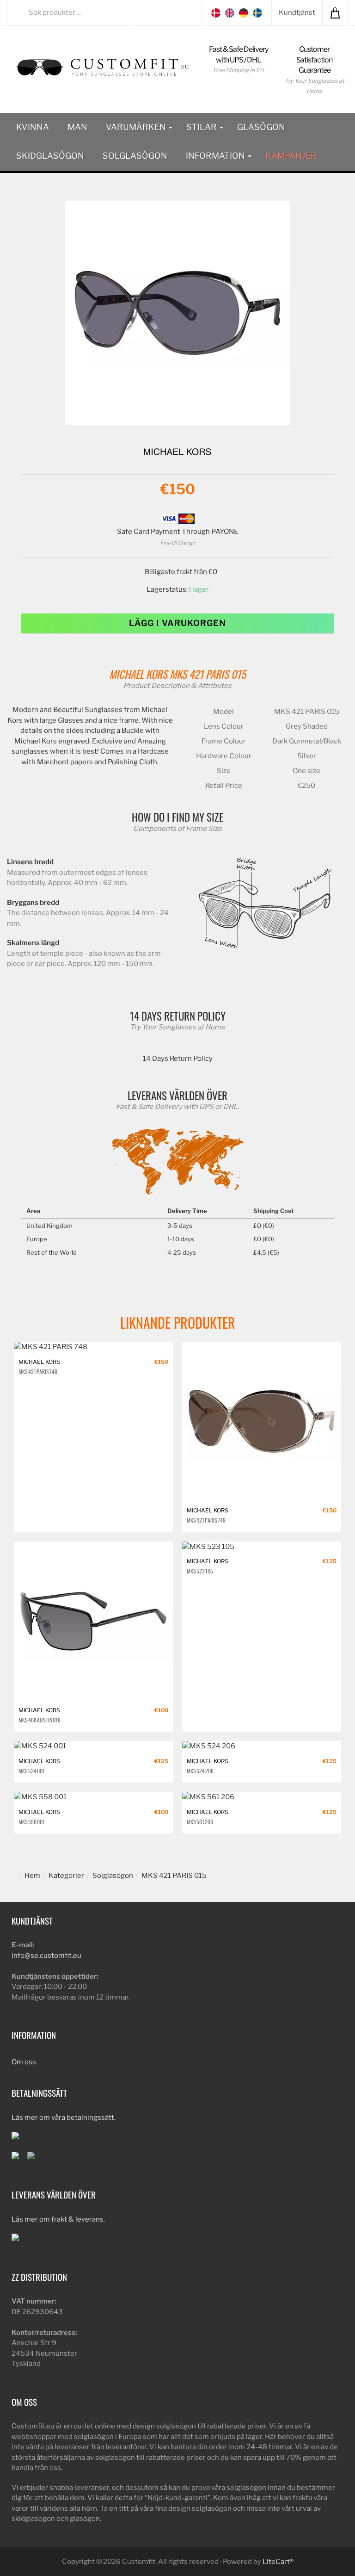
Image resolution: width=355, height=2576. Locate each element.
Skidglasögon (50, 156)
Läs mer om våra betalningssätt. (64, 2118)
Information (216, 156)
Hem (32, 1876)
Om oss (24, 2062)
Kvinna (33, 127)
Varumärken (137, 127)
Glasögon (261, 127)
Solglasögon (135, 156)
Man (77, 127)
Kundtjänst (297, 12)
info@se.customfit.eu (46, 1956)
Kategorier (66, 1876)
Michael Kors (138, 674)
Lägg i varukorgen (177, 623)
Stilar (202, 127)
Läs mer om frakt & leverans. (58, 2219)
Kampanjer (291, 156)
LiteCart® (278, 2562)
